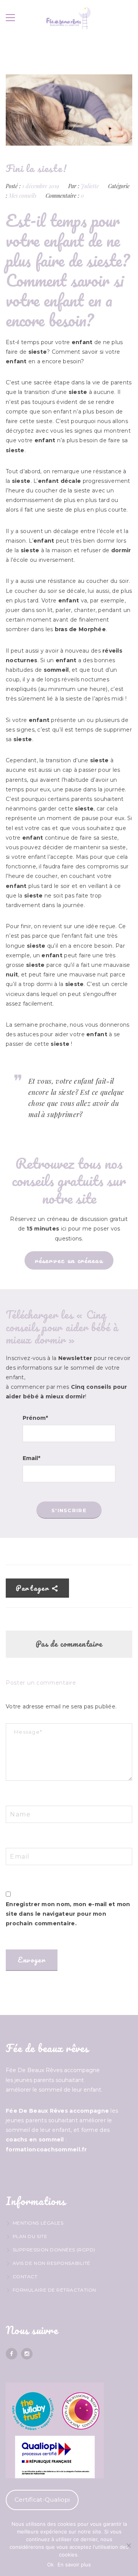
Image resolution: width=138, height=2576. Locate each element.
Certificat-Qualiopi (42, 2500)
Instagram (27, 2354)
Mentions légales (38, 2223)
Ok (50, 2565)
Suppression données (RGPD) (54, 2250)
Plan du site (30, 2236)
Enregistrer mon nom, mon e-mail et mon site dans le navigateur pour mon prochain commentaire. (68, 1914)
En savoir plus (74, 2565)
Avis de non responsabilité (52, 2263)
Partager (34, 1588)
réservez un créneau (69, 1260)
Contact (25, 2277)
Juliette (90, 186)
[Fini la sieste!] (69, 110)
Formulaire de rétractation (54, 2290)
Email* (31, 1458)
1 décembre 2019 (41, 186)
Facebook (11, 2354)
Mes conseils (23, 196)
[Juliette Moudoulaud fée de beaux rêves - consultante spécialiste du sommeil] (69, 18)
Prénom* (35, 1418)
